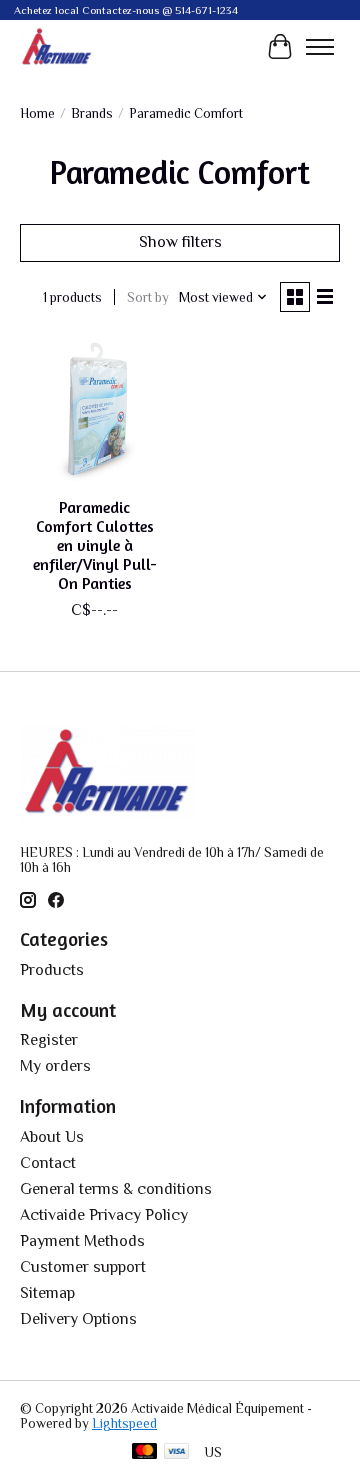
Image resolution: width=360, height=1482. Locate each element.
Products (52, 970)
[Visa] (177, 1452)
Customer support (83, 1267)
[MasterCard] (145, 1452)
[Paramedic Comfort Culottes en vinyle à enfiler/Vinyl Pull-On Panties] (95, 411)
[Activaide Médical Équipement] (57, 46)
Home (37, 113)
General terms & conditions (116, 1189)
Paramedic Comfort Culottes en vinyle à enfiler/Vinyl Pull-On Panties (95, 545)
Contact (48, 1163)
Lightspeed (124, 1423)
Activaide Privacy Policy (104, 1215)
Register (49, 1040)
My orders (55, 1066)
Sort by (148, 297)
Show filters (180, 242)
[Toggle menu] (320, 47)
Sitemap (47, 1293)
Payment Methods (82, 1241)
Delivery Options (78, 1319)
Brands (92, 113)
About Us (52, 1137)
